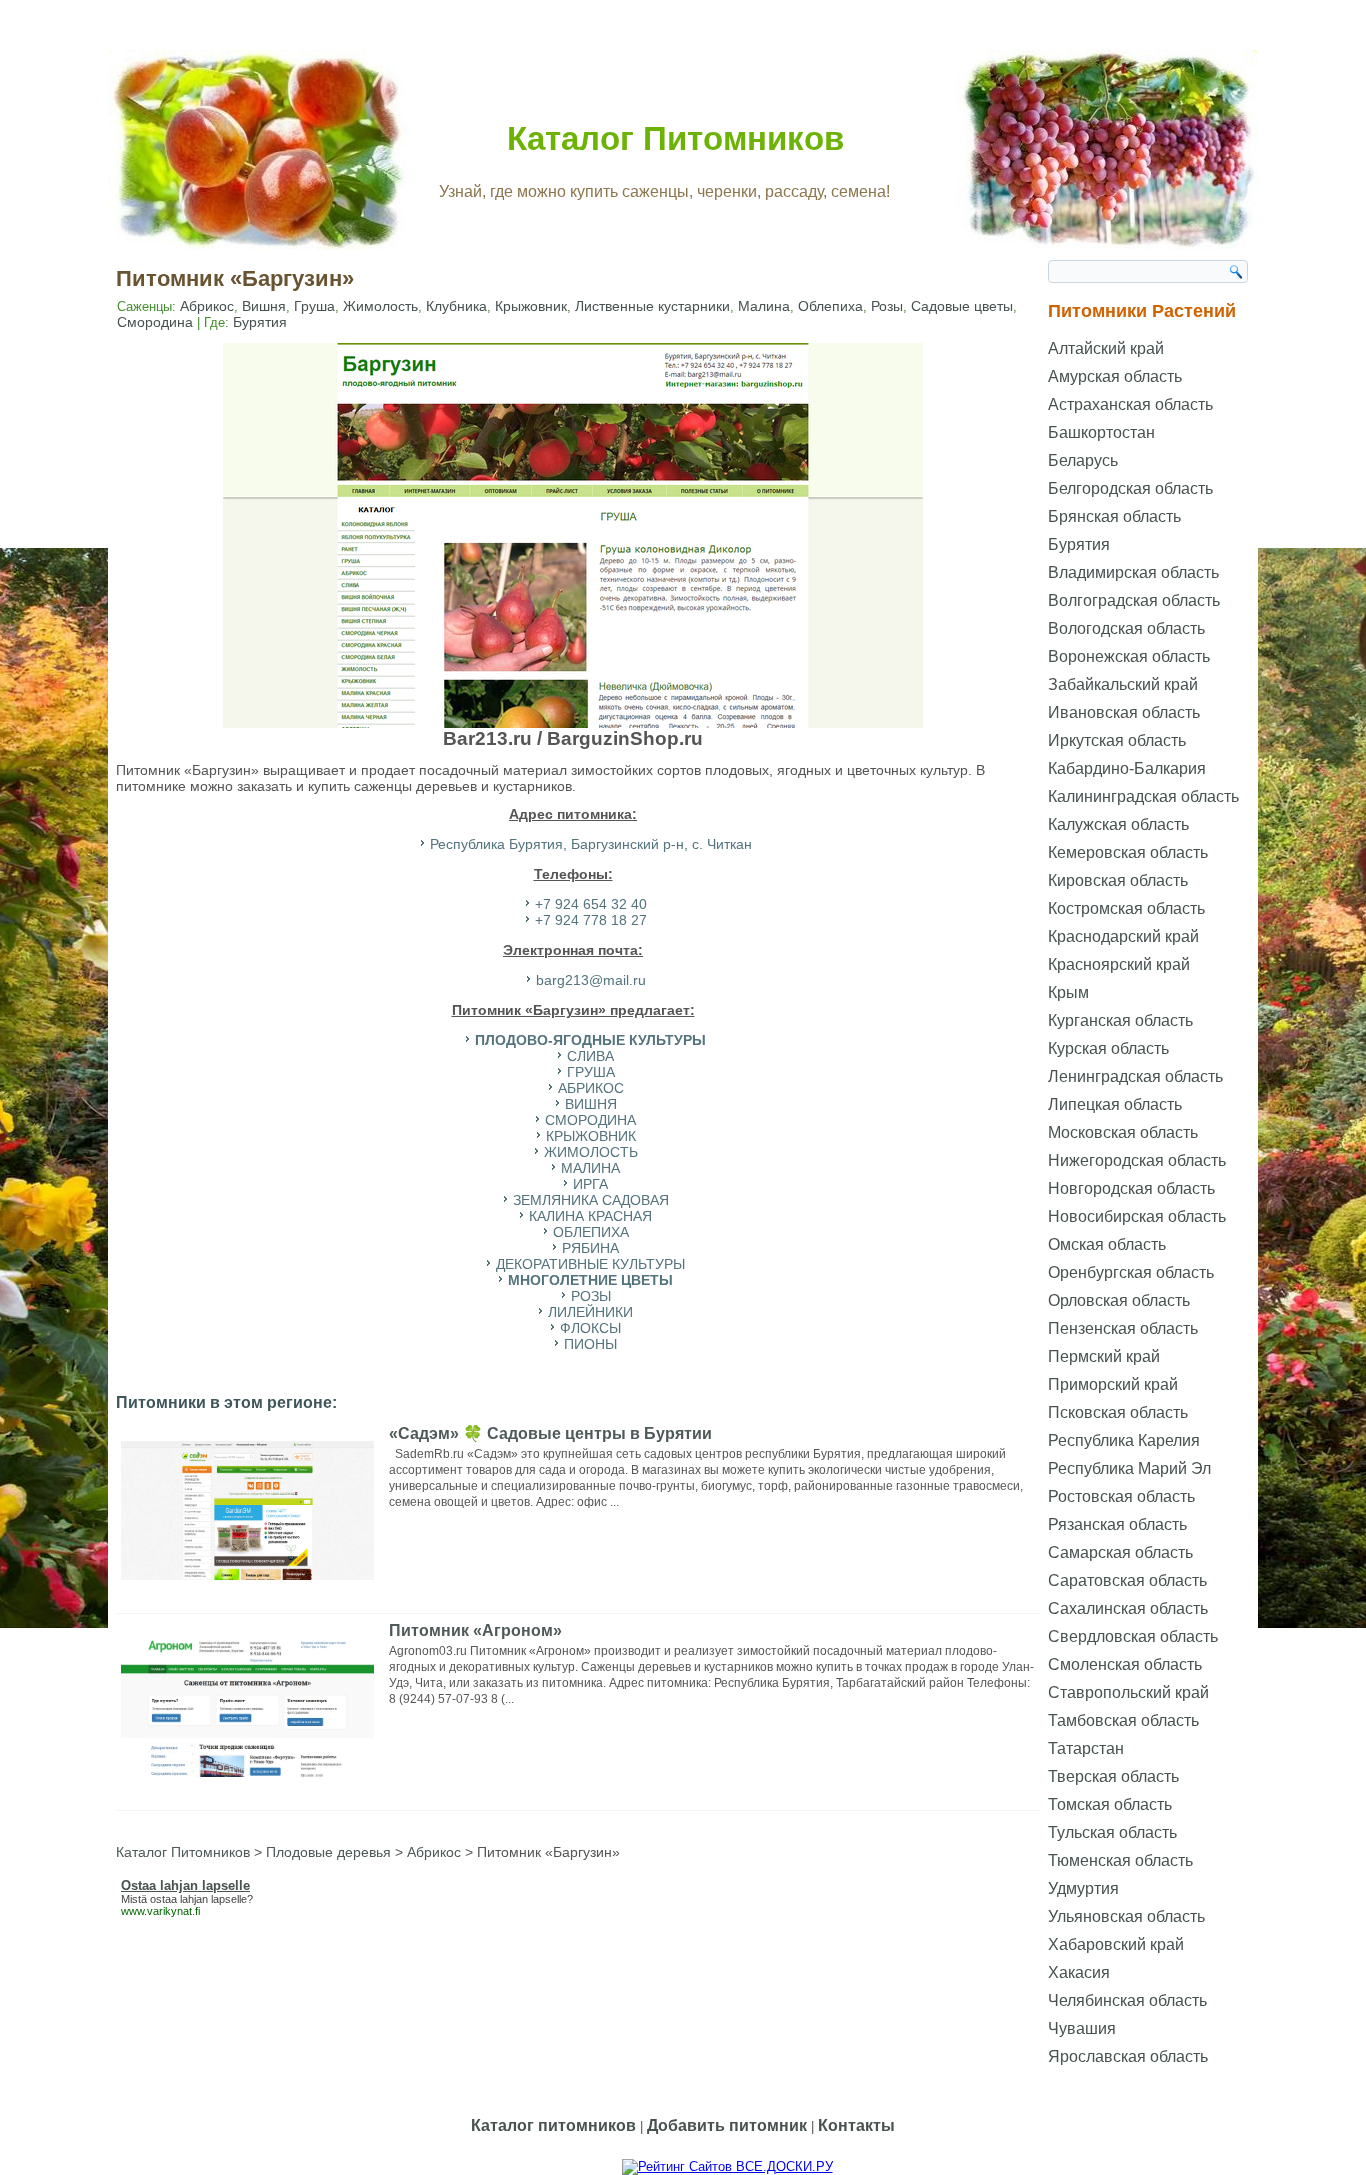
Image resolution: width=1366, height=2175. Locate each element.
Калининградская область (1143, 796)
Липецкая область (1115, 1104)
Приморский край (1113, 1384)
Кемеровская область (1128, 852)
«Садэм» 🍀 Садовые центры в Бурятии (550, 1433)
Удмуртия (1083, 1888)
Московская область (1123, 1132)
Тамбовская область (1123, 1720)
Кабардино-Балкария (1127, 768)
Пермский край (1104, 1356)
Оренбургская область (1131, 1272)
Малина (764, 306)
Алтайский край (1106, 348)
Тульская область (1112, 1832)
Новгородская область (1131, 1188)
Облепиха (830, 306)
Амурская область (1115, 376)
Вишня (264, 306)
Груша (314, 306)
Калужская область (1118, 824)
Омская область (1107, 1244)
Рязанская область (1117, 1524)
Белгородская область (1130, 488)
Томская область (1110, 1804)
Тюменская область (1120, 1860)
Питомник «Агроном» (475, 1630)
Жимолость (380, 306)
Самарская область (1120, 1552)
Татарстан (1086, 1748)
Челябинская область (1127, 2000)
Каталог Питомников (675, 138)
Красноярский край (1119, 964)
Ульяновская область (1126, 1916)
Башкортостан (1101, 432)
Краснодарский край (1123, 936)
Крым (1068, 992)
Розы (887, 306)
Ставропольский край (1128, 1692)
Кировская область (1118, 880)
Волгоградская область (1134, 600)
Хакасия (1079, 1972)
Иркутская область (1117, 740)
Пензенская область (1123, 1328)
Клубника (456, 306)
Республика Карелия (1124, 1440)
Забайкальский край (1123, 684)
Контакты (856, 2125)
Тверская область (1113, 1776)
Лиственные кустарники (652, 306)
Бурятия (260, 322)
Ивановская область (1124, 712)
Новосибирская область (1137, 1216)
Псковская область (1118, 1412)
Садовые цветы (962, 306)
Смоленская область (1125, 1664)
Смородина (155, 322)
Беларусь (1083, 460)
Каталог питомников (553, 2125)
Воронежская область (1129, 656)
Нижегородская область (1137, 1160)
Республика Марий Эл (1129, 1468)
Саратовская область (1127, 1580)
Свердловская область (1133, 1636)
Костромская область (1126, 908)
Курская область (1108, 1048)
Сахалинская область (1128, 1608)
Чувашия (1082, 2028)
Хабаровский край (1116, 1944)
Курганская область (1120, 1020)
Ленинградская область (1135, 1076)
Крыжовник (531, 306)
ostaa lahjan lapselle (198, 1899)
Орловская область (1119, 1300)
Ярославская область (1128, 2056)
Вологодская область (1126, 628)
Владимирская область (1133, 572)
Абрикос (207, 306)
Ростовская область (1121, 1496)
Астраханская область (1130, 404)
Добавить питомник (727, 2125)
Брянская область (1114, 516)
